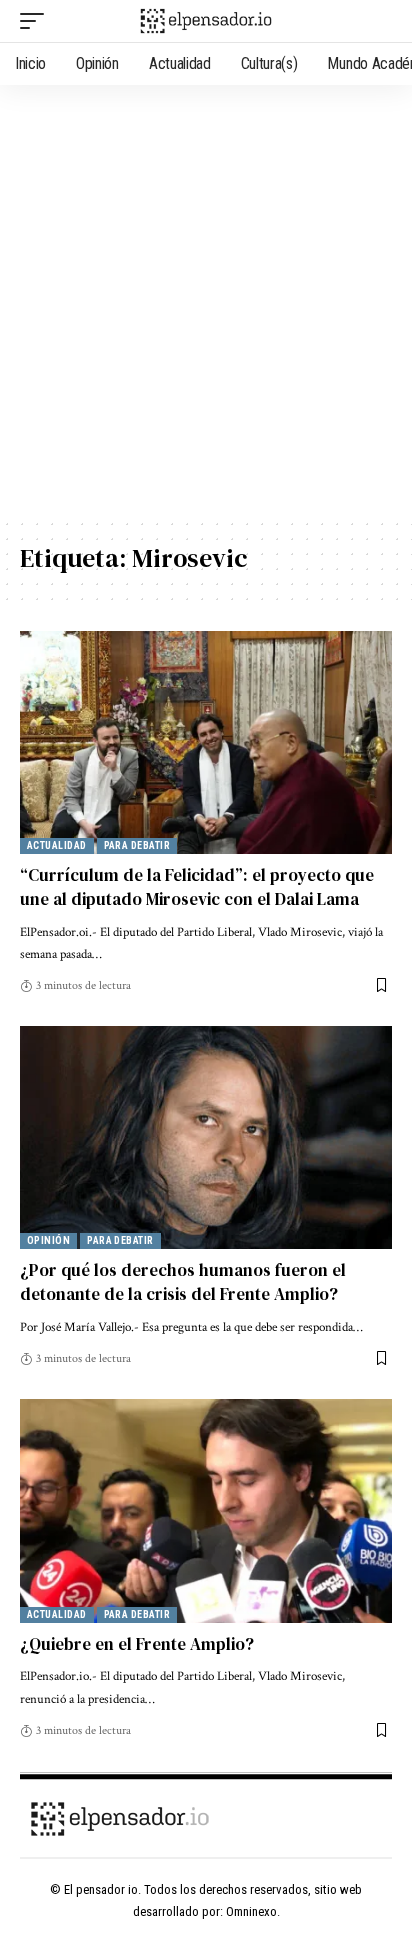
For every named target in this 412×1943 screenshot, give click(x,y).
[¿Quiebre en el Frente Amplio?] (206, 1510)
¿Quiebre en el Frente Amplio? (137, 1644)
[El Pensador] (206, 20)
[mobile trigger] (37, 21)
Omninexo (251, 1911)
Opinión (48, 1240)
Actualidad (57, 845)
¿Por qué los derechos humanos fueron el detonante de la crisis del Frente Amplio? (183, 1282)
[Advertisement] (206, 301)
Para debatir (137, 845)
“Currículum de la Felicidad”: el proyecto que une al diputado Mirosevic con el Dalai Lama (197, 887)
